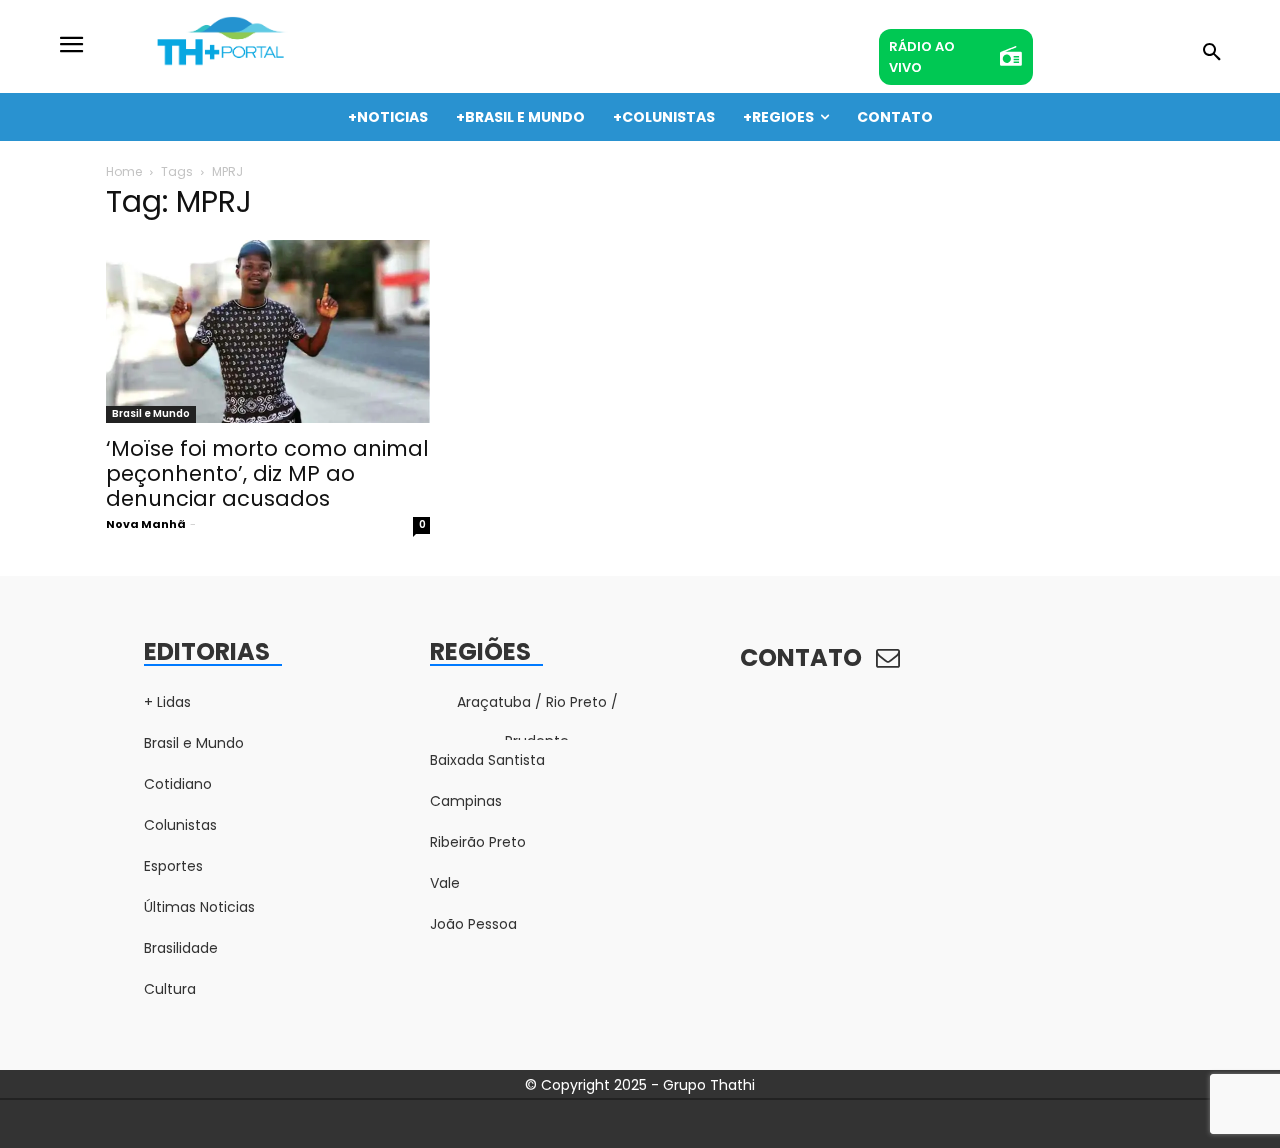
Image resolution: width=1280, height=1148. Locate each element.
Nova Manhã (146, 524)
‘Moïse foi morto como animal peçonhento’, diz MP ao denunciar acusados (267, 473)
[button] (1212, 53)
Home (124, 171)
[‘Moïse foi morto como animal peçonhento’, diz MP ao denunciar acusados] (268, 331)
